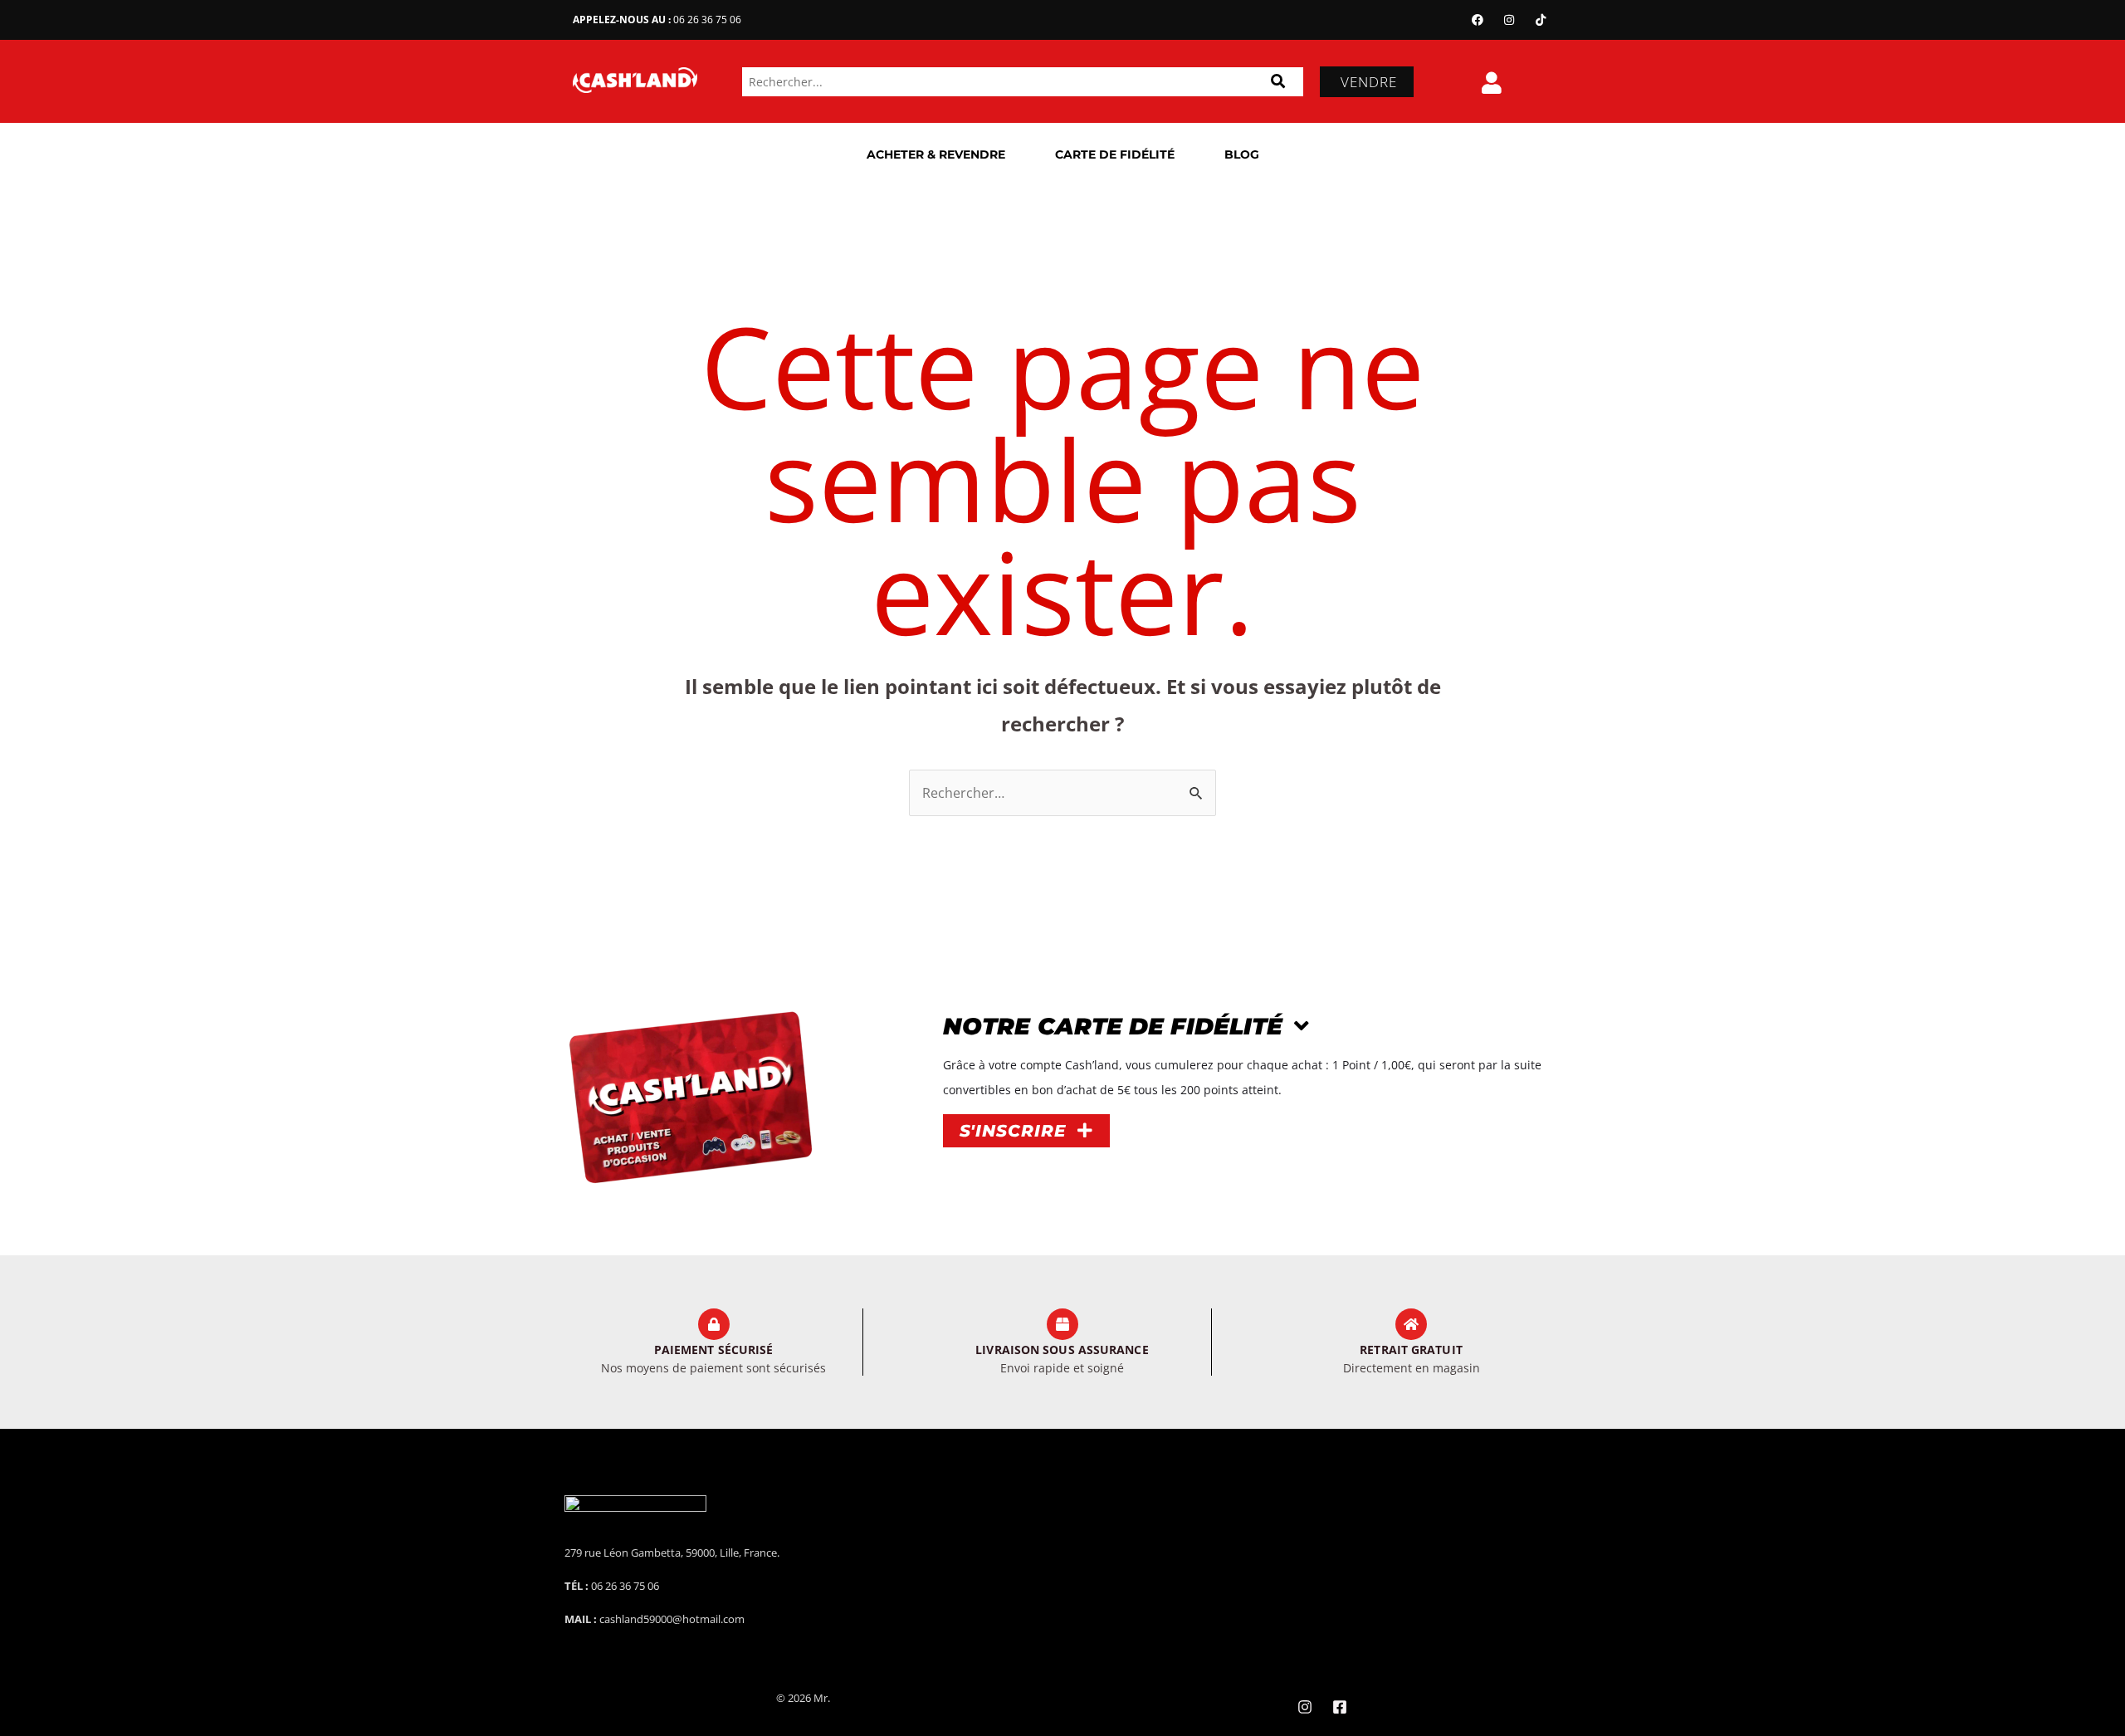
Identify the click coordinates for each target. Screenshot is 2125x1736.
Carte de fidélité (1115, 154)
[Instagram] (1509, 20)
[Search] (1278, 82)
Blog (1242, 154)
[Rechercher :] (1062, 793)
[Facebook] (1478, 20)
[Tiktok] (1541, 20)
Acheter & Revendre (936, 154)
